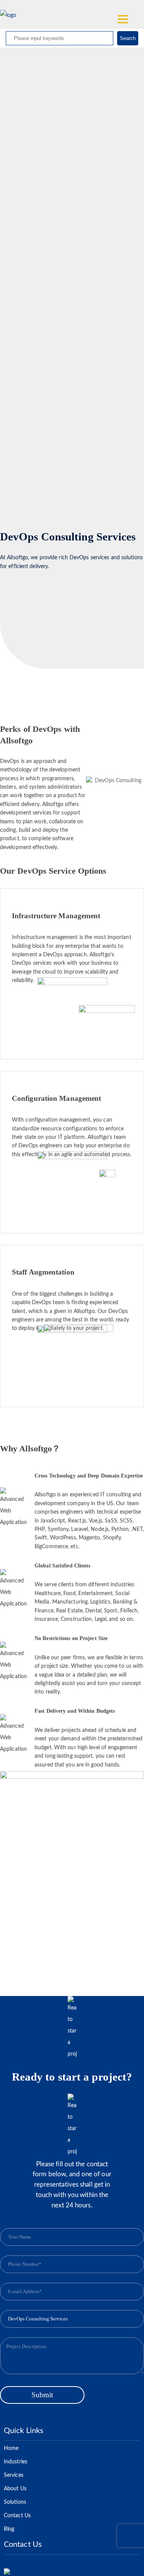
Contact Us (17, 2516)
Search (128, 38)
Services (14, 2475)
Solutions (15, 2502)
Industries (16, 2462)
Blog (9, 2529)
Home (11, 2448)
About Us (15, 2489)
